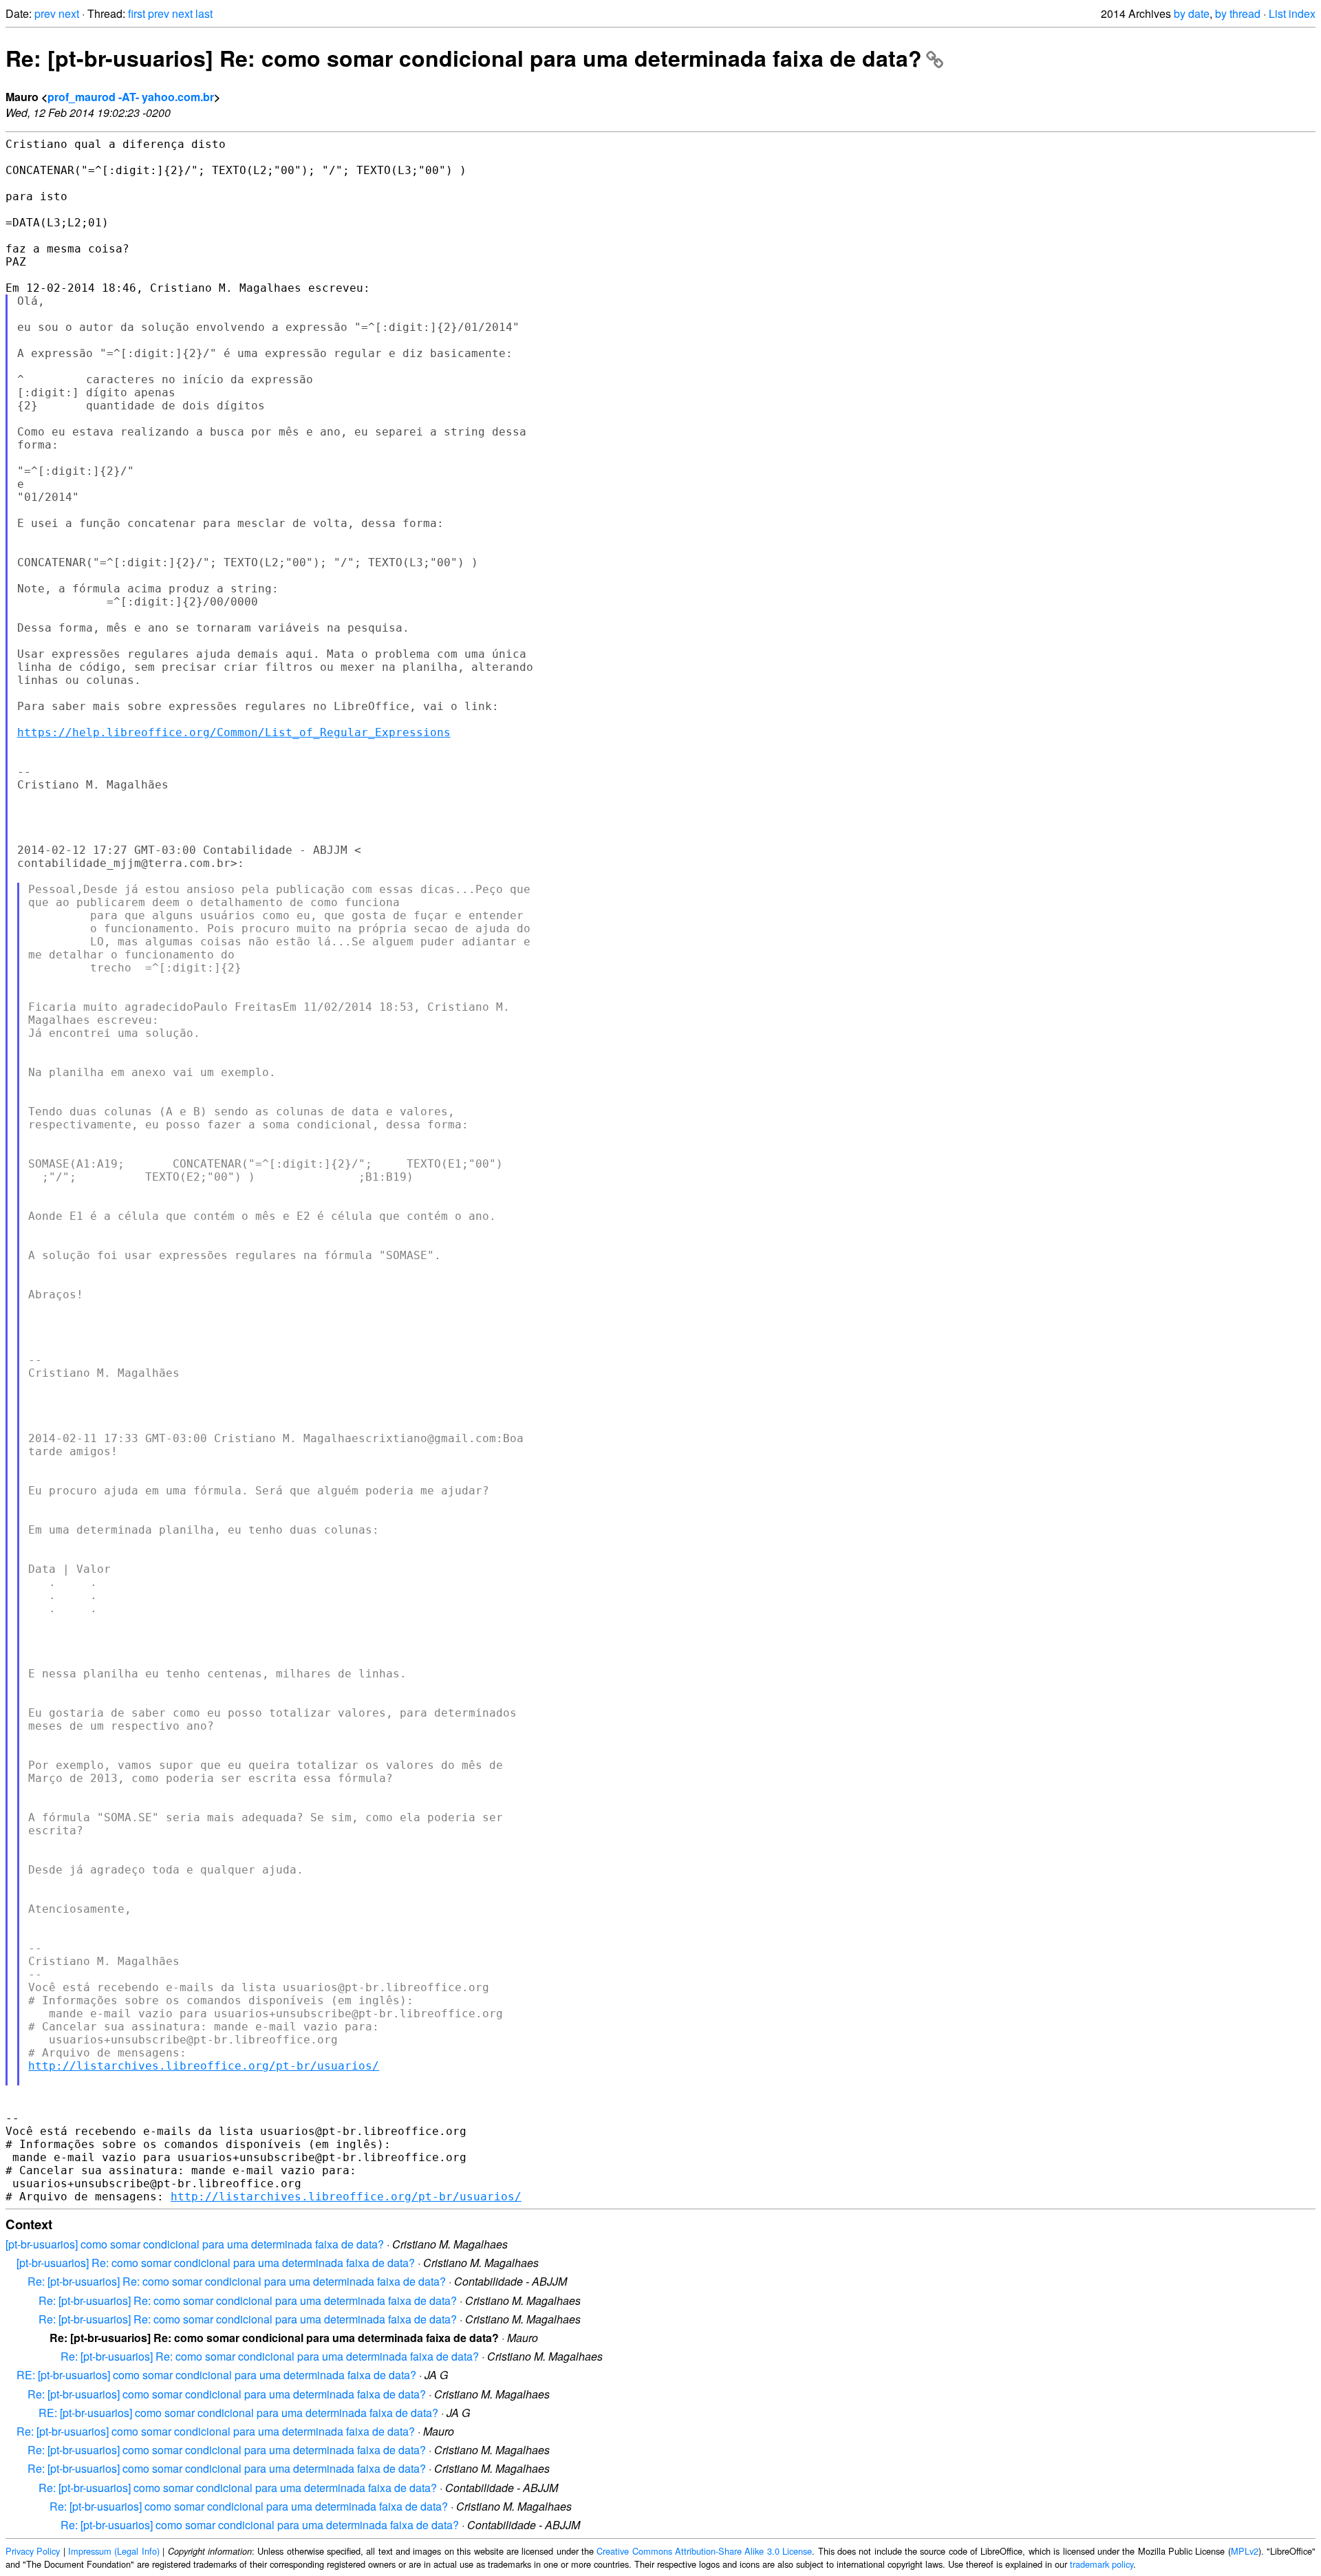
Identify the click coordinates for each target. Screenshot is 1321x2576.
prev (45, 13)
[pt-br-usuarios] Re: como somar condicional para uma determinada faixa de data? (216, 2263)
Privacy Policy (33, 2551)
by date (1192, 13)
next (69, 13)
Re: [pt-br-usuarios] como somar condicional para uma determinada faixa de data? (227, 2394)
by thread (1238, 13)
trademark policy (1102, 2564)
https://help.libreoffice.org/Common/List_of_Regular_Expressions (234, 732)
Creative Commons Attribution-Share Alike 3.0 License (704, 2551)
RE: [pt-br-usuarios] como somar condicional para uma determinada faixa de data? (216, 2375)
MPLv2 (1245, 2551)
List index (1292, 13)
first (137, 13)
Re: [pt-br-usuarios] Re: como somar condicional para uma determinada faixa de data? (464, 58)
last (204, 13)
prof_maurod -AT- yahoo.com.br (131, 97)
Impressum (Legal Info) (114, 2551)
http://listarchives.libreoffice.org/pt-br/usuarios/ (204, 2066)
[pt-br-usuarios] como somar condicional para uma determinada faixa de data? (195, 2244)
